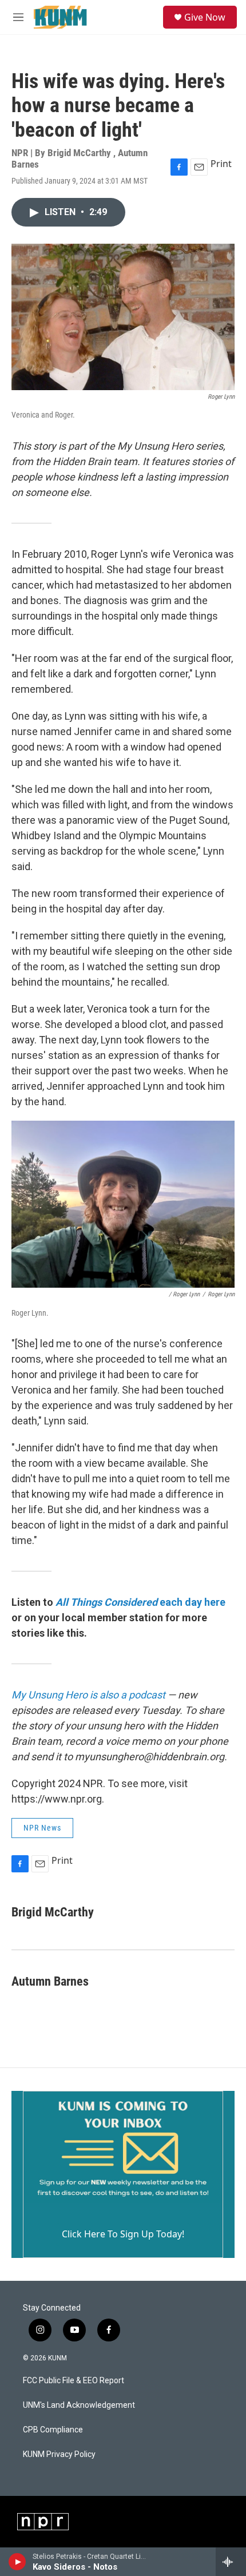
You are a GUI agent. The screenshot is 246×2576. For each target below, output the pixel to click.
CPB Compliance (53, 2430)
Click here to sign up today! (123, 2234)
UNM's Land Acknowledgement (79, 2405)
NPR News (42, 1828)
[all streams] (231, 2562)
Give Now (205, 17)
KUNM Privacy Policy (59, 2454)
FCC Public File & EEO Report (74, 2381)
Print (221, 164)
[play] (17, 2562)
